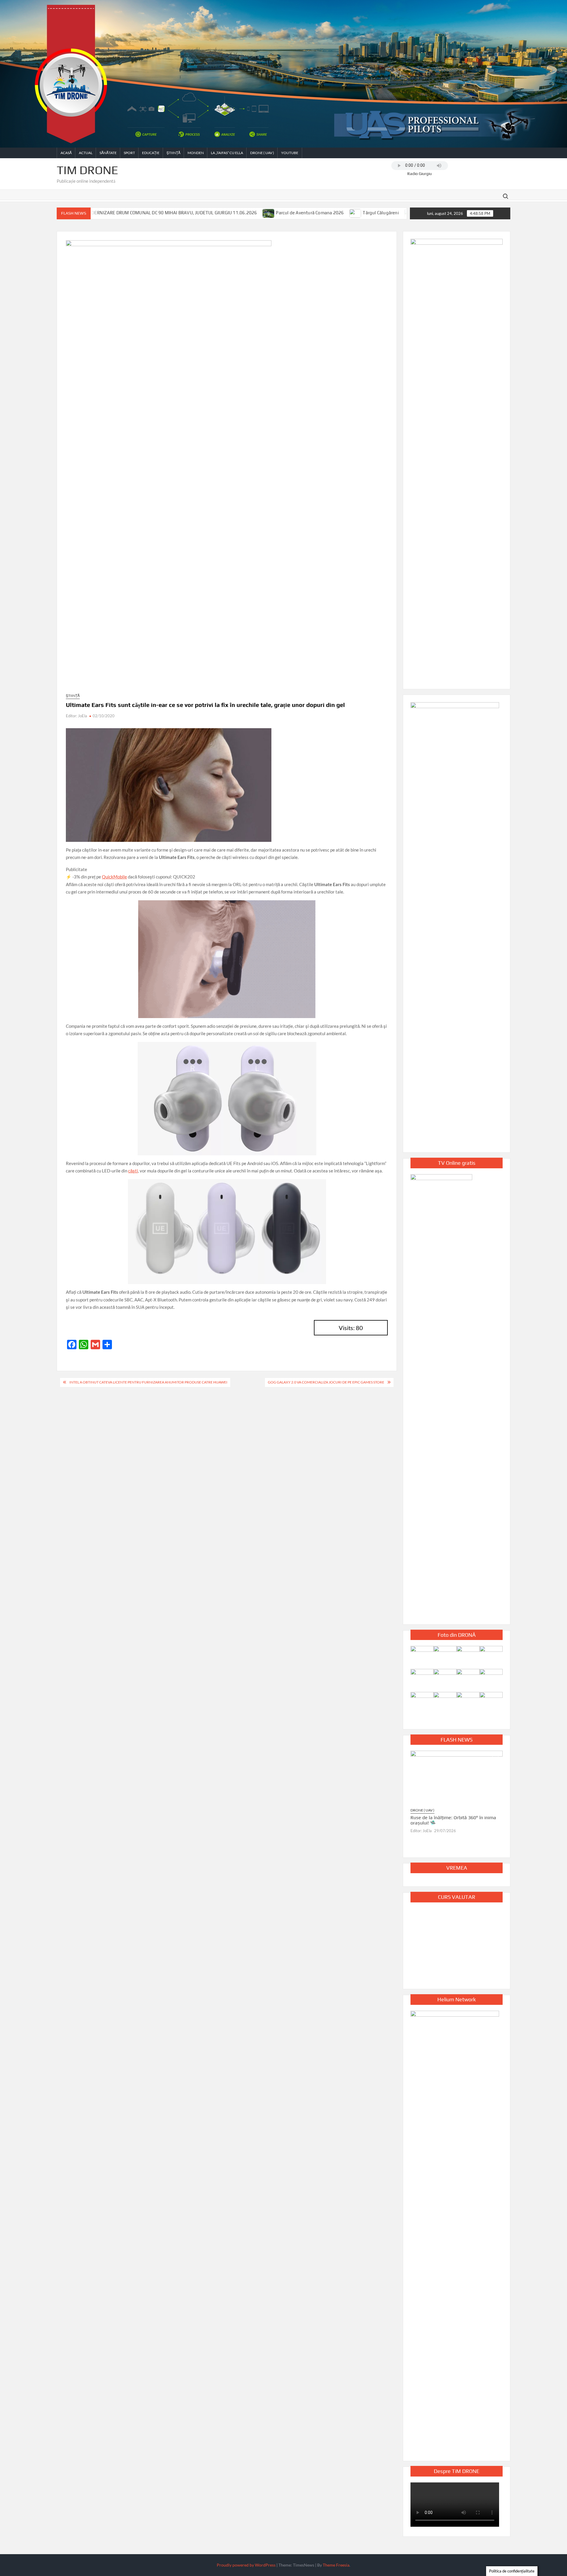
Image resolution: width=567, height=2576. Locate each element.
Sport (129, 153)
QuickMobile (114, 877)
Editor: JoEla (76, 716)
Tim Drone (87, 170)
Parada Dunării (314, 213)
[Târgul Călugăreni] (237, 213)
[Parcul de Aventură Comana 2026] (150, 213)
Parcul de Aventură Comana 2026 (191, 213)
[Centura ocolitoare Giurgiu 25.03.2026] (341, 213)
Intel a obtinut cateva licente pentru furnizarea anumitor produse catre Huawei (148, 1382)
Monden (196, 153)
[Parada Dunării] (292, 213)
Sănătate (108, 153)
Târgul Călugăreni (262, 213)
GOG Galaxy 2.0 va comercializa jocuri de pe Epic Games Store (326, 1382)
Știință (173, 153)
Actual (86, 153)
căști (133, 1171)
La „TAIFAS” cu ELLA (227, 153)
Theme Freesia (336, 2565)
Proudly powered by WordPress (246, 2565)
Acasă (66, 153)
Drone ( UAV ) (262, 153)
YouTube (290, 153)
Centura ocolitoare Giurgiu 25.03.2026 (388, 213)
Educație (151, 153)
